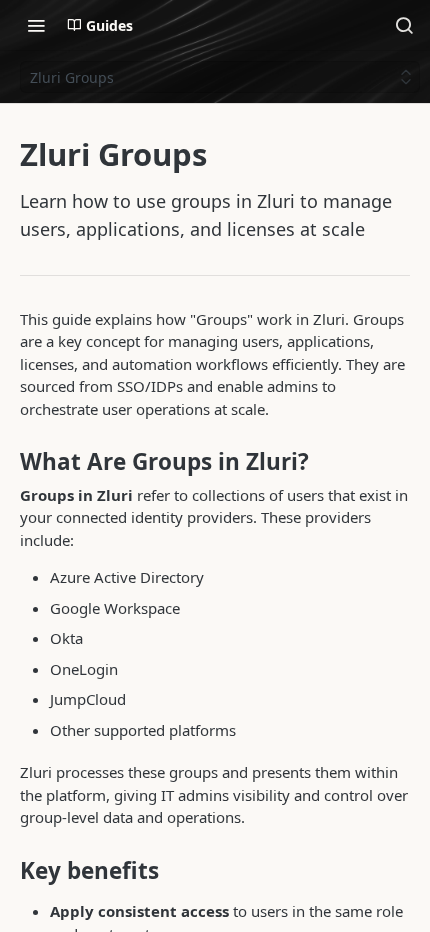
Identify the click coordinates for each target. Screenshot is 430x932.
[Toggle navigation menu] (36, 25)
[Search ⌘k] (404, 25)
